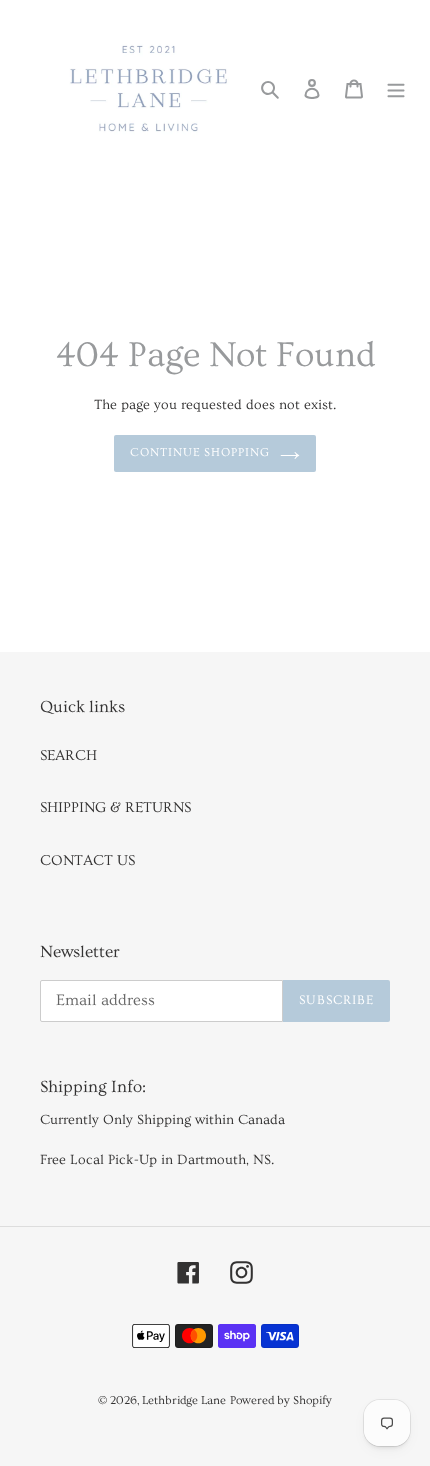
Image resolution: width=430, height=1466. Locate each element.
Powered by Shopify (281, 1400)
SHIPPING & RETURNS (115, 807)
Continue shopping (200, 452)
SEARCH (68, 755)
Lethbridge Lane (184, 1400)
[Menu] (396, 87)
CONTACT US (87, 860)
